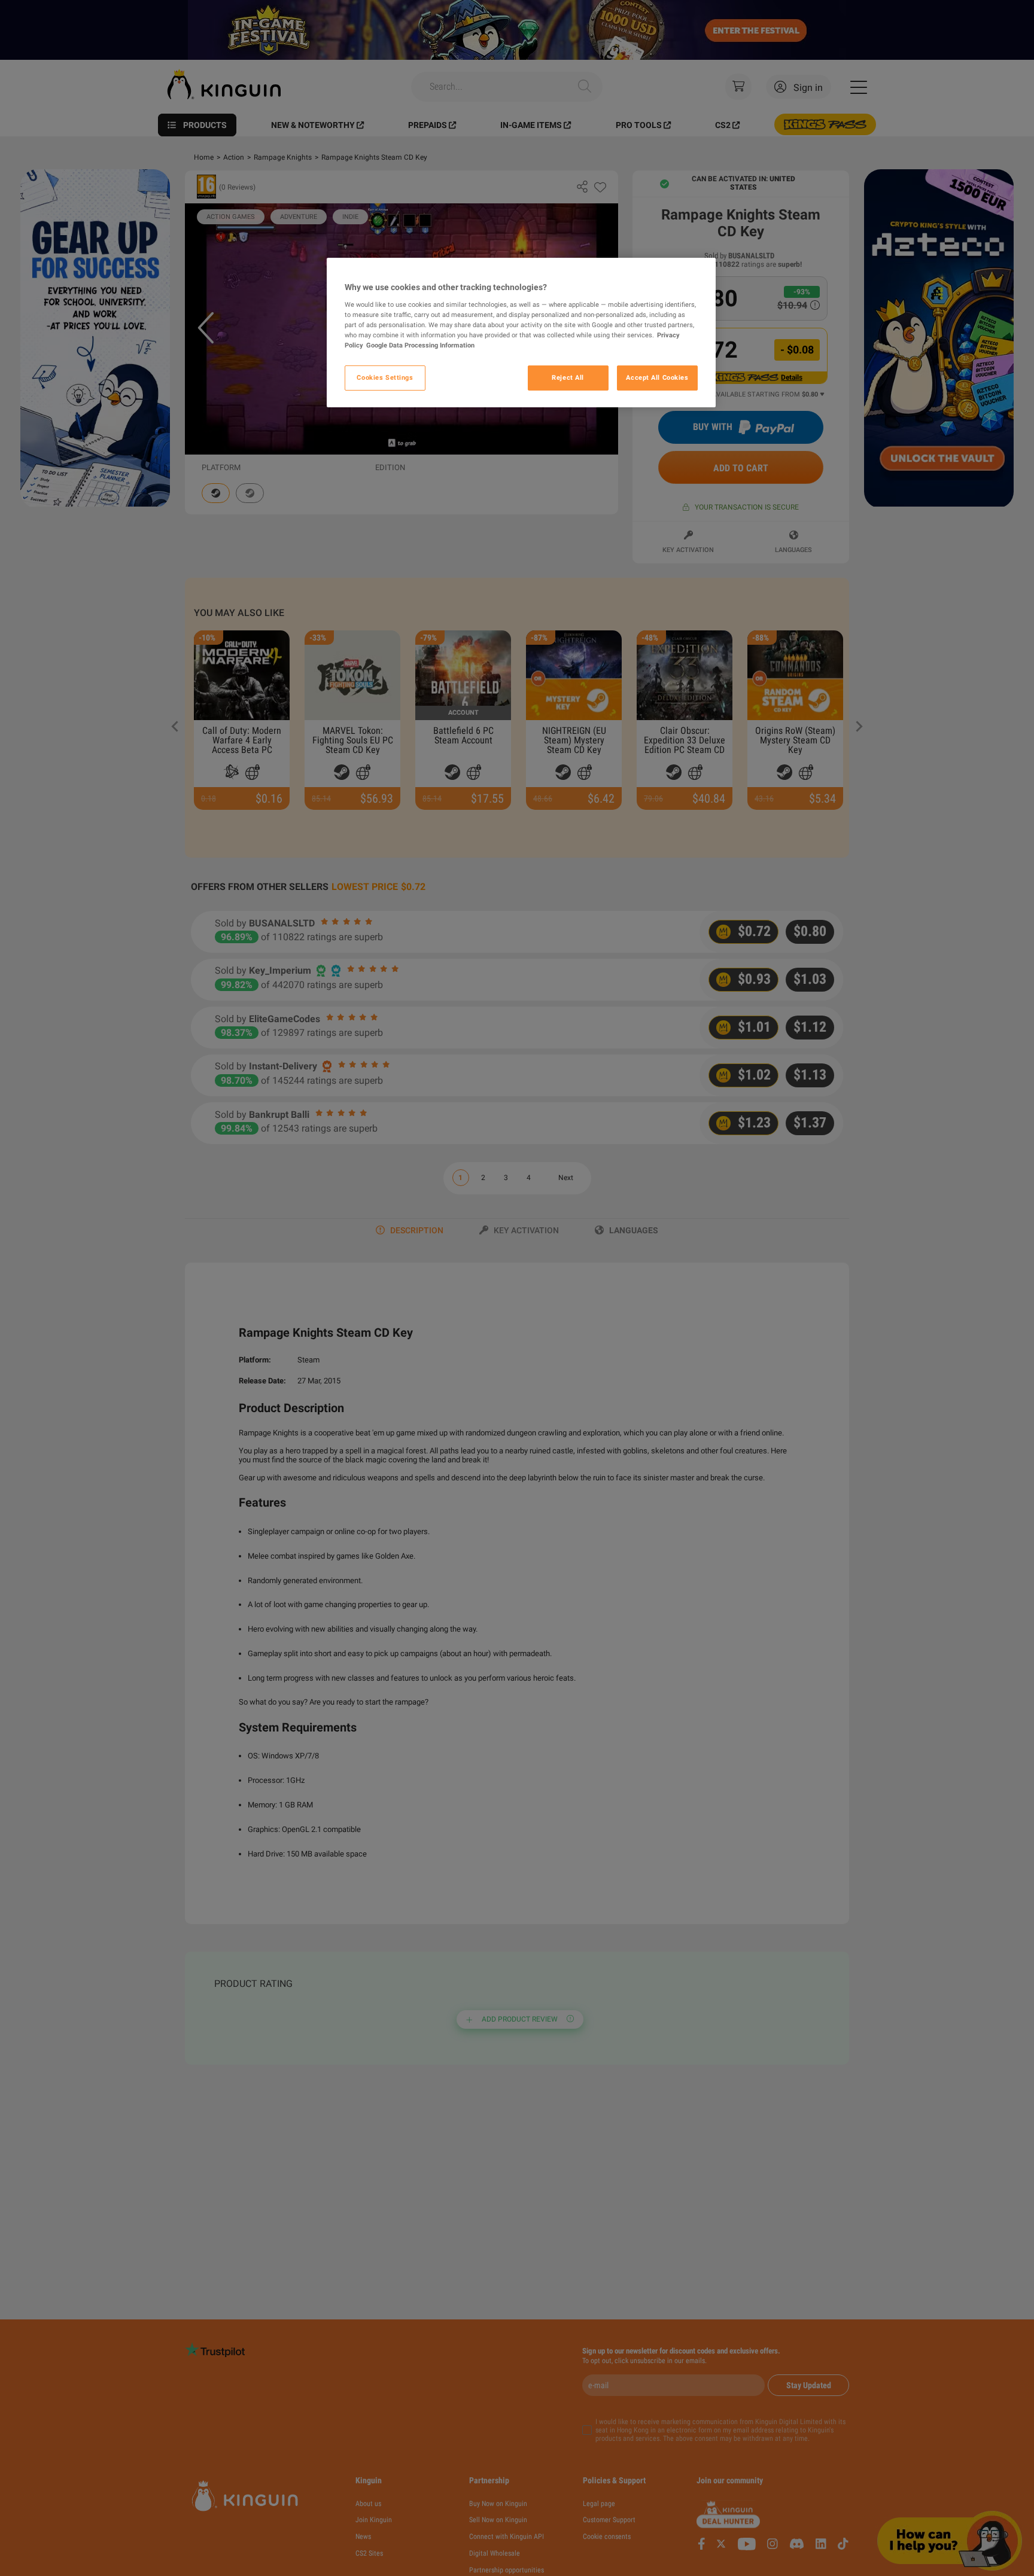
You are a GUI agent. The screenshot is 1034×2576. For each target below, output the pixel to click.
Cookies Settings (385, 377)
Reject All (568, 377)
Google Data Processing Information (420, 345)
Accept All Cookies (657, 377)
